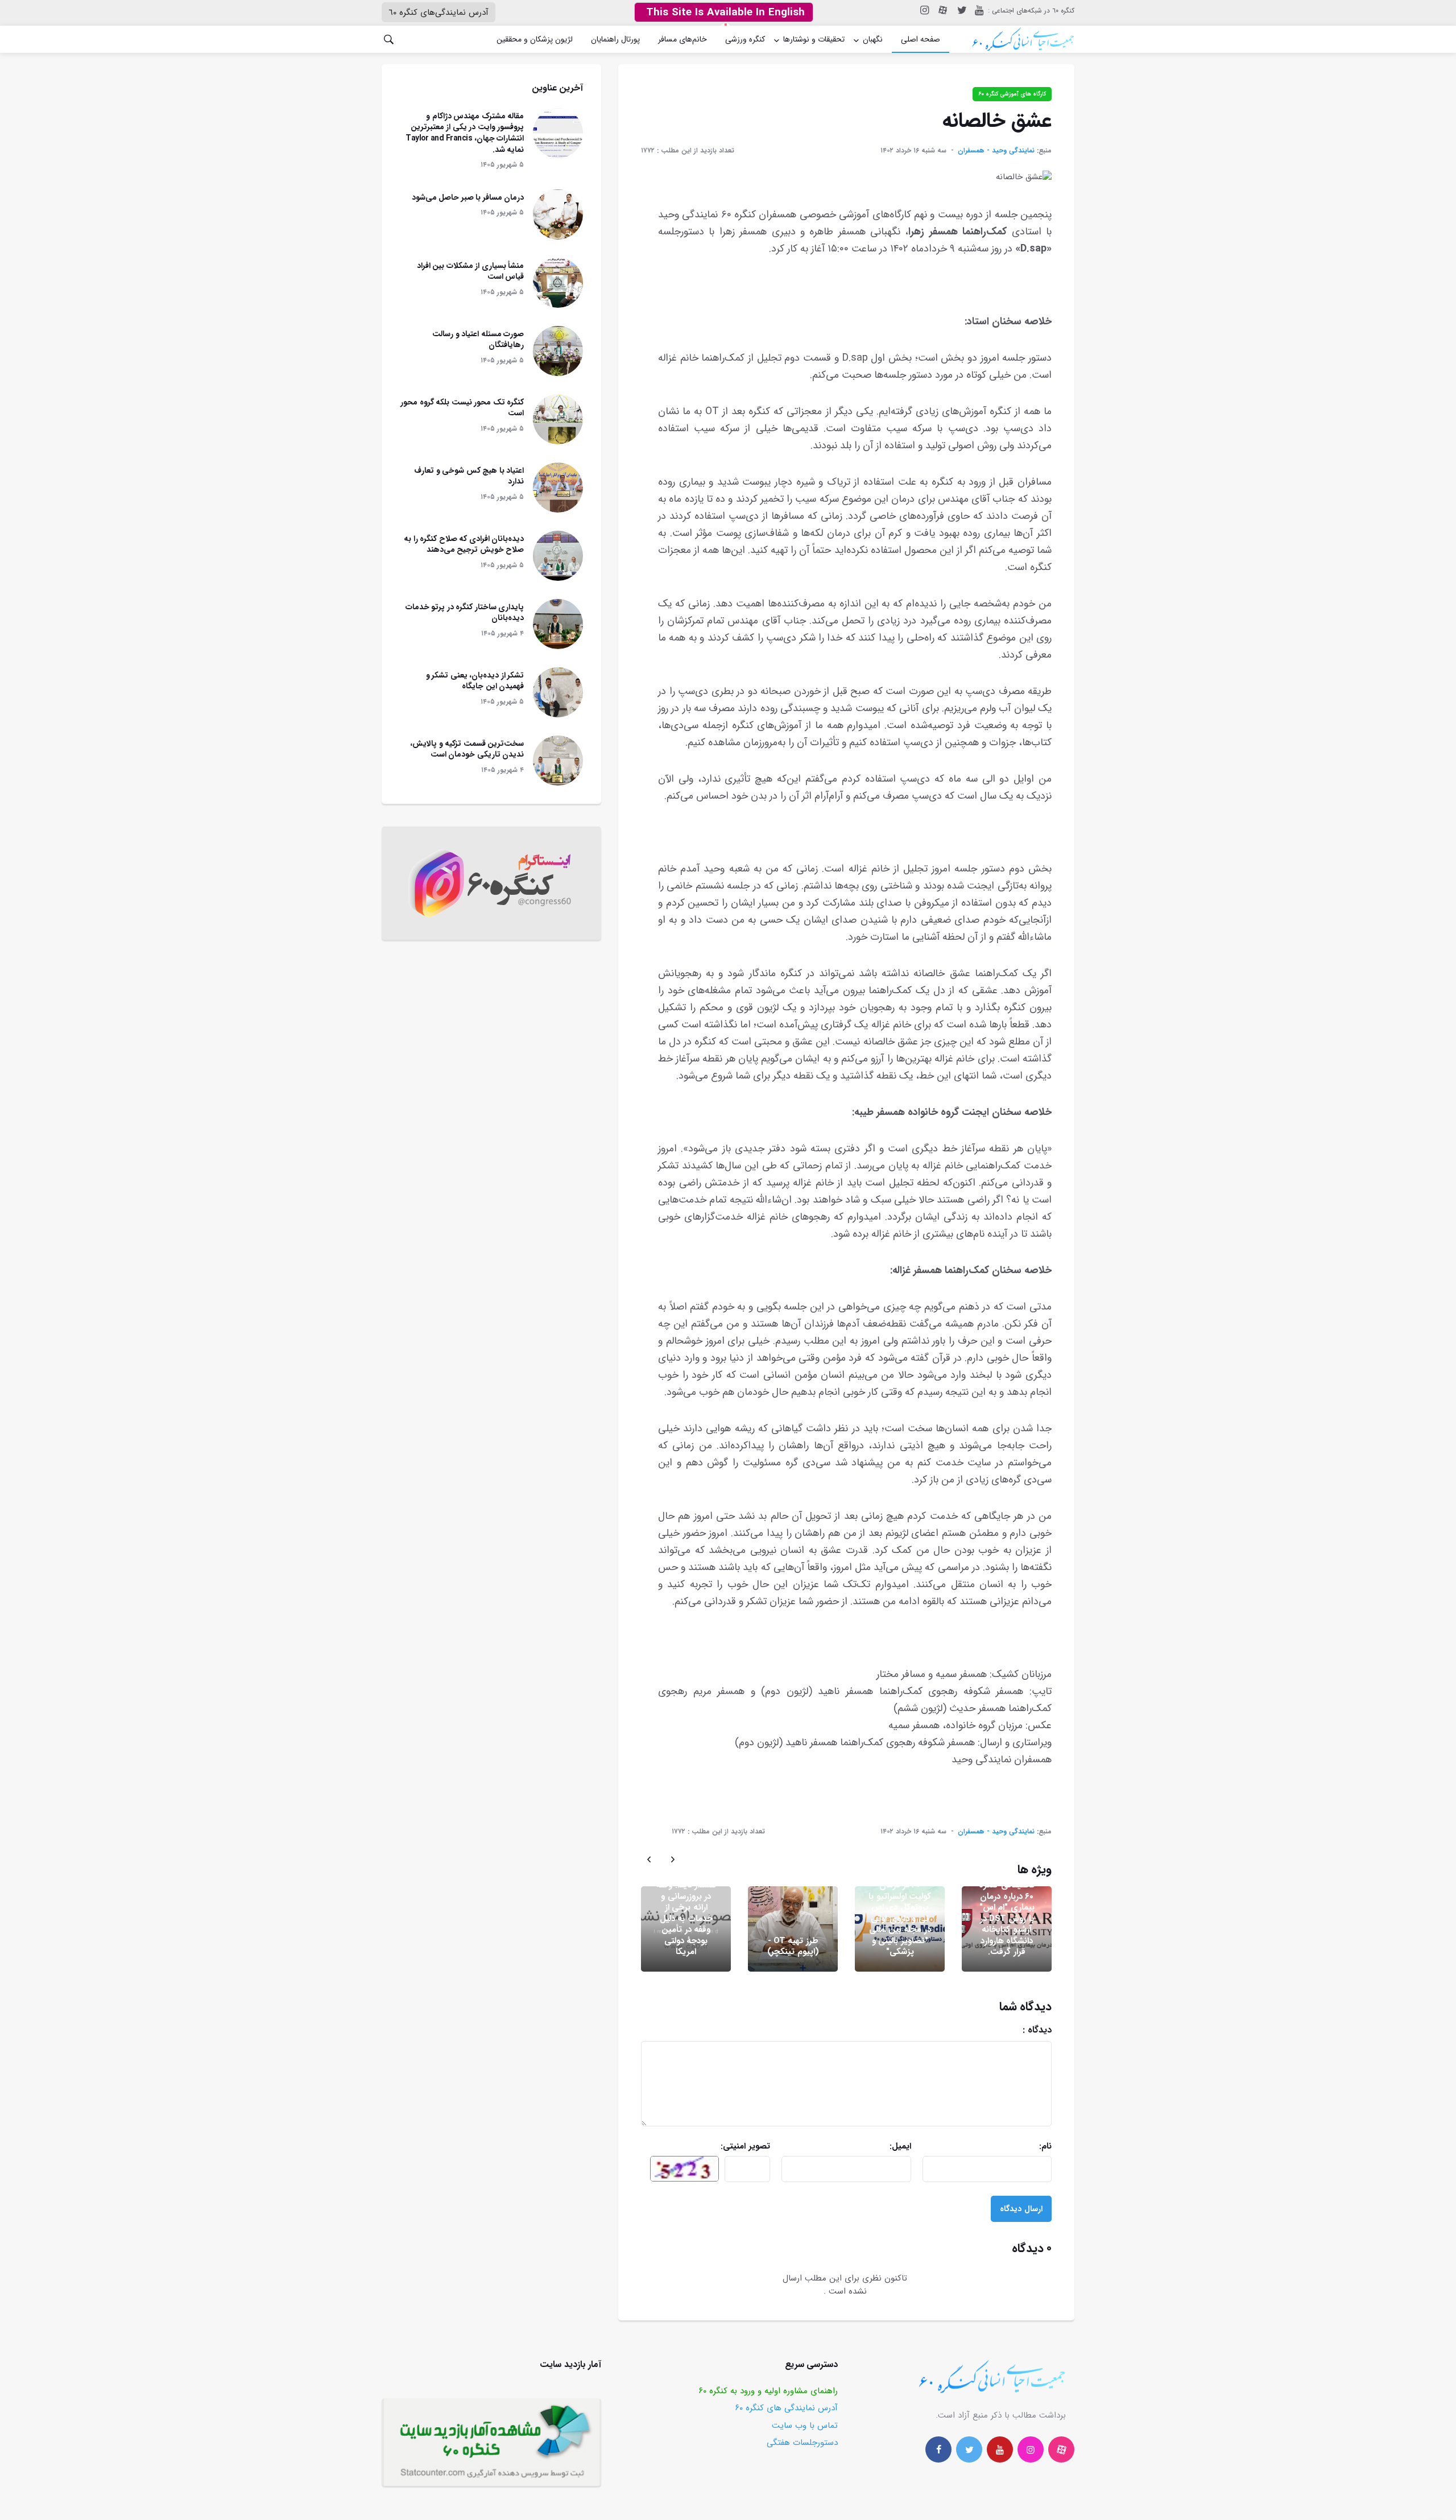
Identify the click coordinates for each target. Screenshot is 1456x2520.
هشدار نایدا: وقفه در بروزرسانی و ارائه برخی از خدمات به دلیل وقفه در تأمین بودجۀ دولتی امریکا (686, 1918)
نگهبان (873, 39)
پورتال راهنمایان (615, 39)
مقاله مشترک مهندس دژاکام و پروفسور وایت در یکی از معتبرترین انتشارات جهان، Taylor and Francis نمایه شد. (465, 133)
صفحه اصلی (921, 39)
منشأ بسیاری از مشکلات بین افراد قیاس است (471, 271)
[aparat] (1061, 2449)
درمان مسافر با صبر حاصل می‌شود (468, 197)
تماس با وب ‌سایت (805, 2426)
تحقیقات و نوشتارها (814, 39)
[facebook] (938, 2449)
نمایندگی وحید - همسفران (996, 150)
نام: (1006, 2147)
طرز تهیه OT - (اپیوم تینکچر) (793, 1947)
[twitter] (961, 11)
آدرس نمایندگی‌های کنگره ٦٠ (439, 13)
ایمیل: (871, 2147)
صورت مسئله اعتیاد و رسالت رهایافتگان (478, 340)
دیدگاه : (990, 2030)
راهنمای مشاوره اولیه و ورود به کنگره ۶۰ (768, 2391)
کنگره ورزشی (745, 39)
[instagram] (924, 11)
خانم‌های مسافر (682, 39)
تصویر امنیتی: (725, 2147)
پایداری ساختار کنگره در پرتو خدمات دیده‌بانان (465, 613)
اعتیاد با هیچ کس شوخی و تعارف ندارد (469, 476)
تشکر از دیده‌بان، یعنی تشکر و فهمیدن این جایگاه (475, 681)
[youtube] (979, 11)
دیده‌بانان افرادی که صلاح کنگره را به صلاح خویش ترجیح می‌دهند (464, 544)
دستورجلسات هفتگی (802, 2443)
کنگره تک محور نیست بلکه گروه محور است (462, 408)
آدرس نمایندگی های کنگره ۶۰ (787, 2408)
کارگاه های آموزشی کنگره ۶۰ (1012, 94)
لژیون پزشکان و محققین (535, 39)
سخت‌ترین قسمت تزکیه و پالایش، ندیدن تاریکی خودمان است (467, 749)
